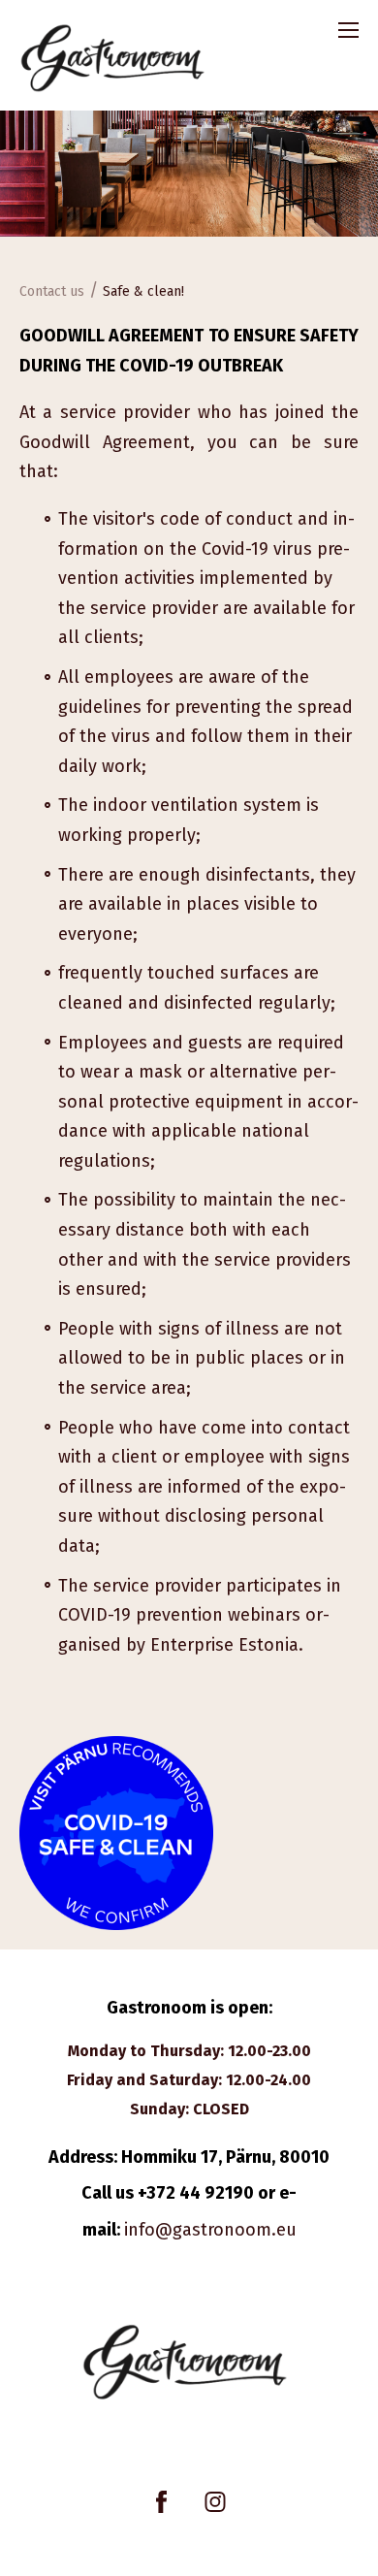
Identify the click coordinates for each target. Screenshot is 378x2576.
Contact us (52, 291)
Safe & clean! (143, 291)
